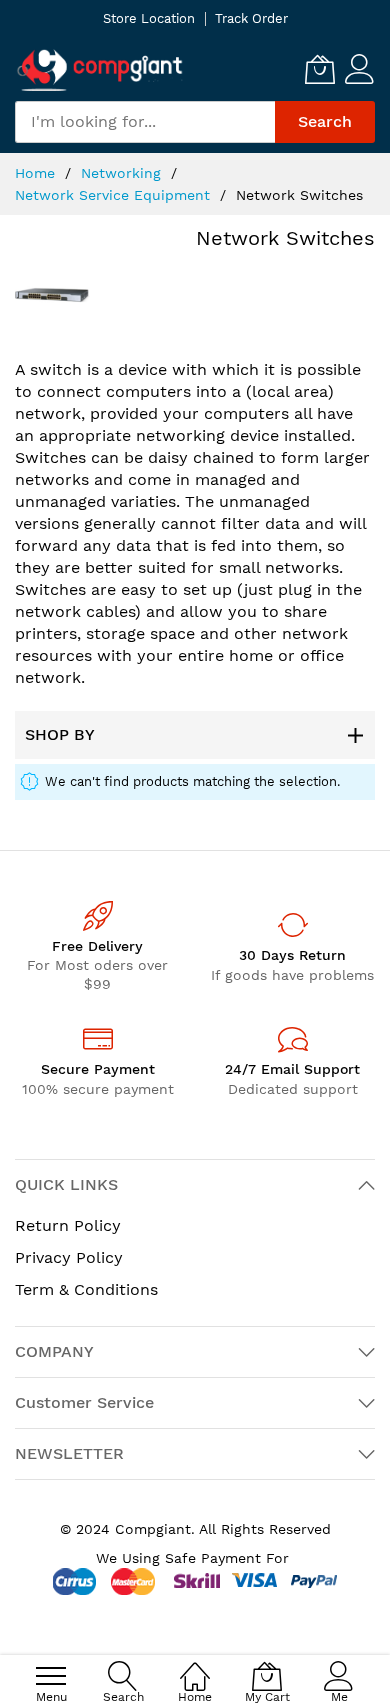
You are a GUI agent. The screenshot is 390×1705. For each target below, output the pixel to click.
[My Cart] (320, 69)
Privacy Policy (69, 1257)
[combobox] (145, 122)
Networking (123, 173)
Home (37, 173)
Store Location (149, 18)
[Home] (195, 1665)
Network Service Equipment (115, 195)
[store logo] (100, 69)
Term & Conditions (86, 1289)
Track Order (251, 18)
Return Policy (68, 1225)
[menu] (51, 1676)
